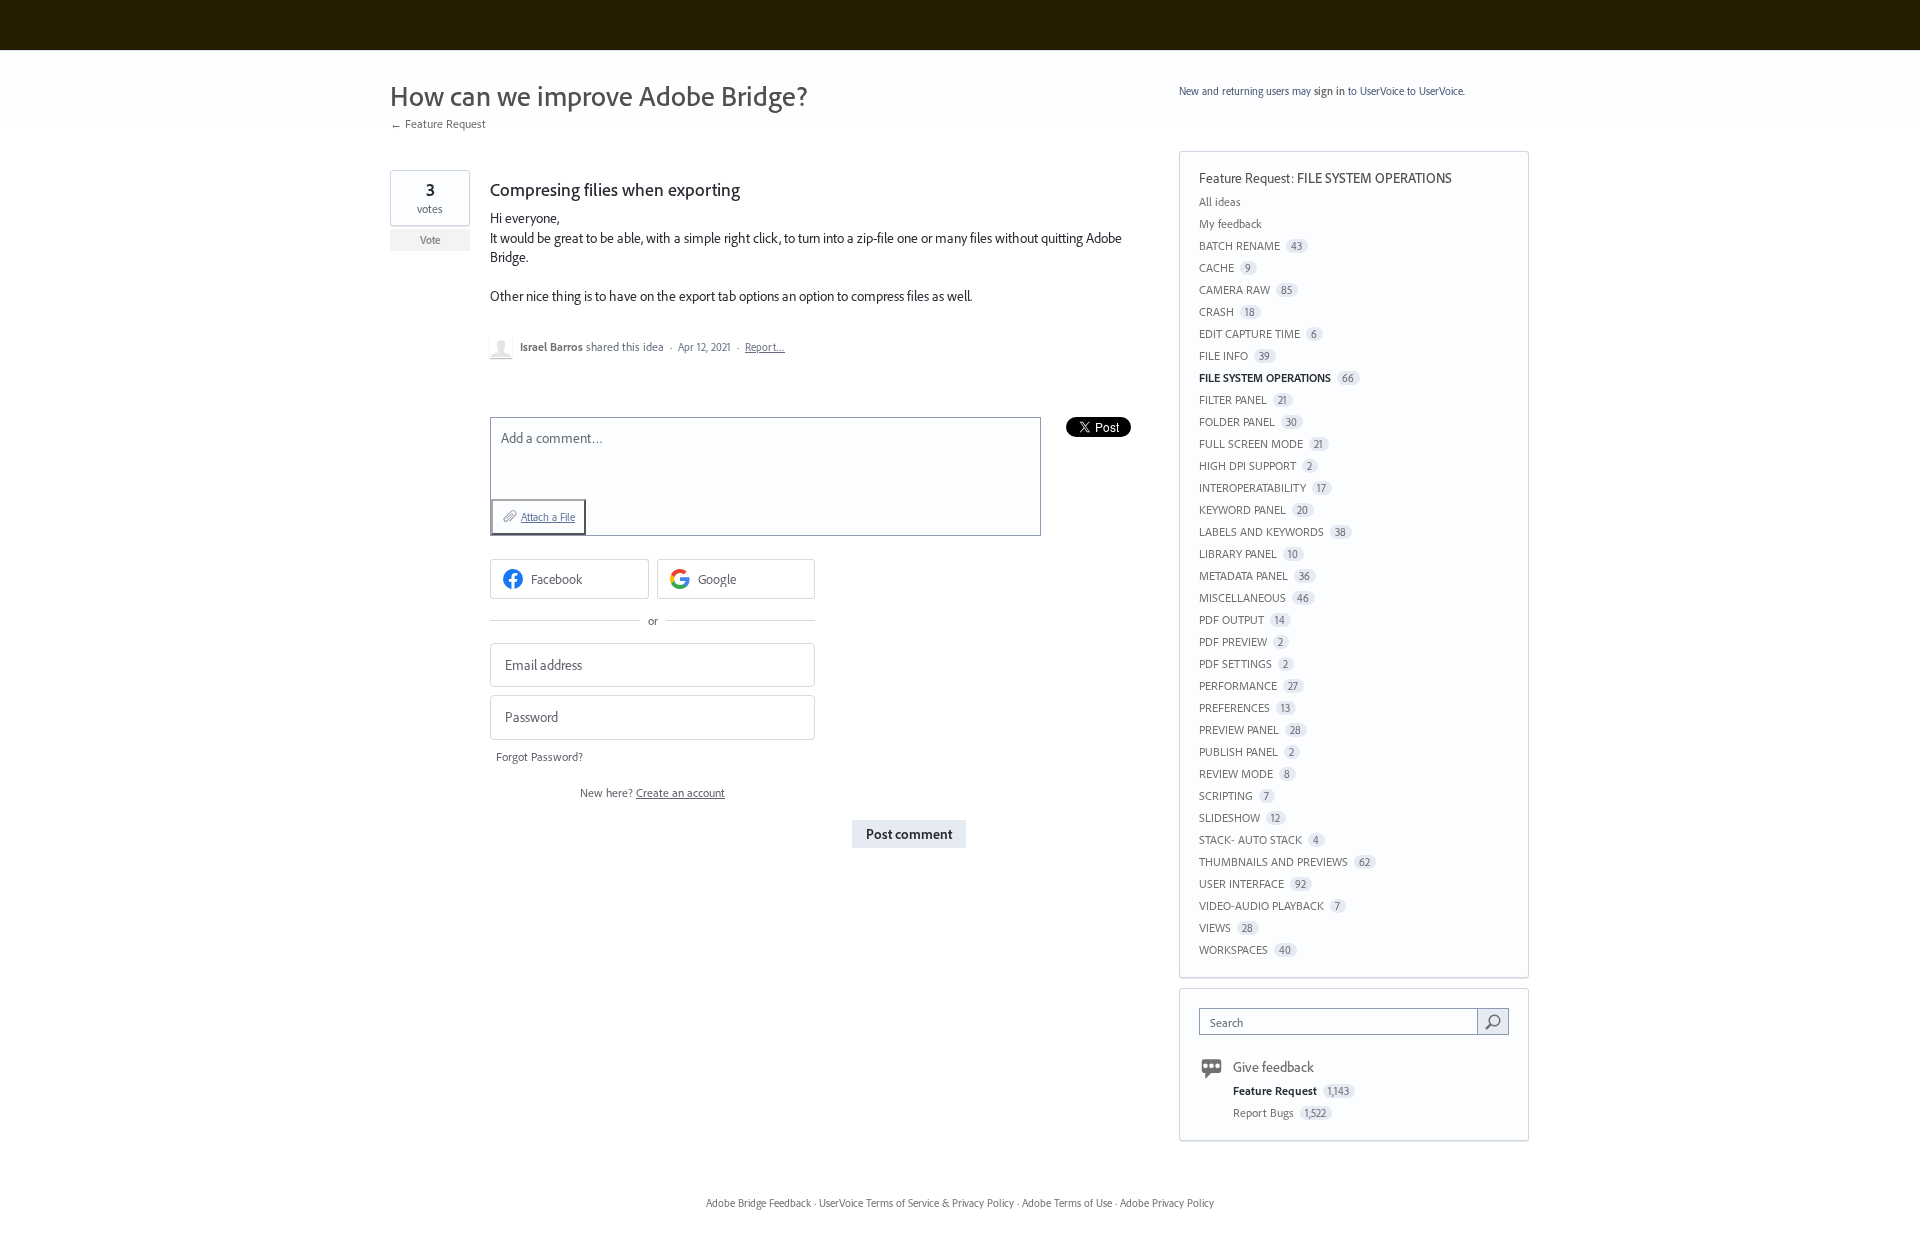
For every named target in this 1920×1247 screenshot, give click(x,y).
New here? (652, 792)
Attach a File (548, 517)
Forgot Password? (539, 756)
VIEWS (1215, 927)
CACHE (1216, 267)
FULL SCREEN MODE (1251, 443)
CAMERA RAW (1234, 289)
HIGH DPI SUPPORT (1247, 465)
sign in (1329, 91)
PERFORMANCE (1238, 685)
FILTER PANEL (1233, 399)
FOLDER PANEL (1237, 421)
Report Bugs (1265, 1112)
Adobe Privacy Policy (1167, 1203)
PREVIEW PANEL (1239, 729)
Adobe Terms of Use (1067, 1203)
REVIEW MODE (1236, 773)
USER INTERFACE (1241, 883)
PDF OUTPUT (1231, 619)
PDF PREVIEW (1233, 641)
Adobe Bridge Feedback (758, 1203)
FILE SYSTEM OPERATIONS (1374, 178)
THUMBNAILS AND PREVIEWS (1273, 861)
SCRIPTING (1226, 795)
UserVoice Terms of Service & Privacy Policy (916, 1203)
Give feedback (1273, 1067)
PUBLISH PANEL (1238, 751)
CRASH (1216, 311)
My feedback (1230, 223)
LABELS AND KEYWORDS (1261, 531)
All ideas (1220, 201)
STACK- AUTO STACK (1250, 839)
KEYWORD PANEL (1242, 509)
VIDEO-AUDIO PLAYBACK (1261, 905)
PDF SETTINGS (1235, 663)
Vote (430, 240)
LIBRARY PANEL (1238, 553)
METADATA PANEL (1243, 575)
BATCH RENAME (1239, 245)
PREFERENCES (1234, 707)
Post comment (909, 834)
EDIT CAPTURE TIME (1249, 333)
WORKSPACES (1233, 949)
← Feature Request (438, 123)
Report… (765, 347)
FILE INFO (1223, 355)
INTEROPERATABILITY (1252, 487)
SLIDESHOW (1229, 817)
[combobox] (1343, 1021)
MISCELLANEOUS (1242, 597)
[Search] (1493, 1021)
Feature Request (1245, 178)
